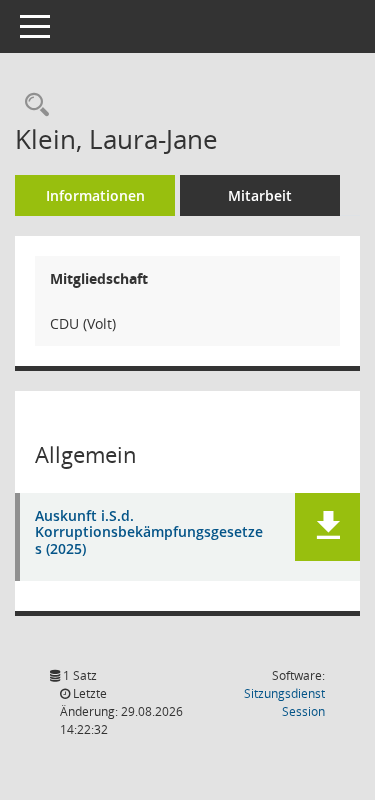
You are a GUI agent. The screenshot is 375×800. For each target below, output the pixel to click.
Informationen (95, 195)
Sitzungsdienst (284, 702)
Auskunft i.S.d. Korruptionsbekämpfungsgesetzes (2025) (149, 533)
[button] (327, 527)
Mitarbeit (260, 195)
